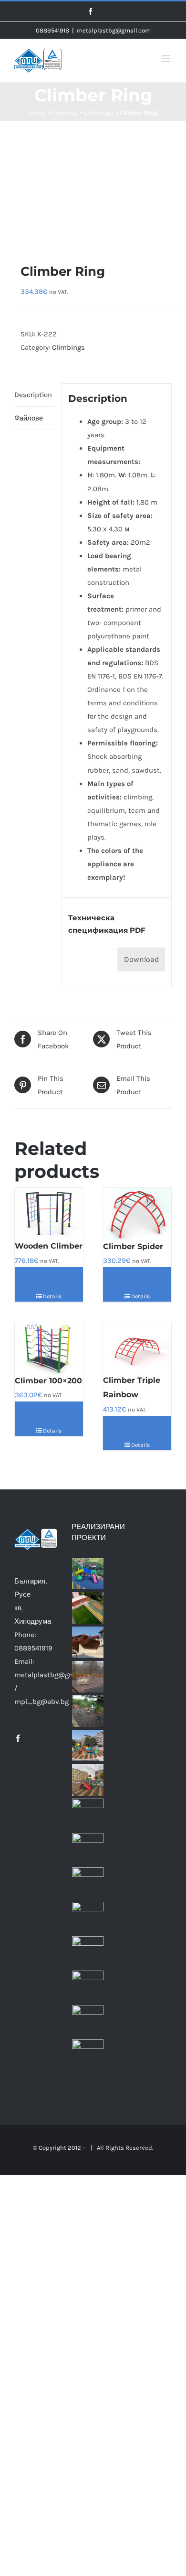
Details (52, 1296)
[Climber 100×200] (49, 1348)
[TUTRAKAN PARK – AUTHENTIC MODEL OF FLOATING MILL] (88, 1642)
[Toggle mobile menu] (167, 59)
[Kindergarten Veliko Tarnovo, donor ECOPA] (88, 1711)
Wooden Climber (49, 1246)
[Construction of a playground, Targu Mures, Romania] (88, 1814)
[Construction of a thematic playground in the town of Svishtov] (88, 1746)
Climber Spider (133, 1246)
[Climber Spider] (137, 1213)
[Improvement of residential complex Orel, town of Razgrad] (88, 1952)
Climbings (99, 113)
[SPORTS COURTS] (88, 1608)
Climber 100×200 (48, 1381)
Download (141, 959)
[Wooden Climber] (49, 1213)
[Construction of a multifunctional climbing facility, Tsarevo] (88, 2021)
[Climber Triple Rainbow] (137, 1348)
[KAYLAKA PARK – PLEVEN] (88, 1677)
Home (37, 113)
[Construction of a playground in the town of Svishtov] (88, 1780)
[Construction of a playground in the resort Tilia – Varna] (88, 2055)
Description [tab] (33, 395)
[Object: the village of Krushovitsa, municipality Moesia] (88, 1883)
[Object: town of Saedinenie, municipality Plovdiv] (88, 1918)
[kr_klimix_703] (93, 180)
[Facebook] (18, 1738)
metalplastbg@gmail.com (114, 30)
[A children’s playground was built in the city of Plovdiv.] (88, 1574)
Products (65, 113)
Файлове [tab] (29, 418)
